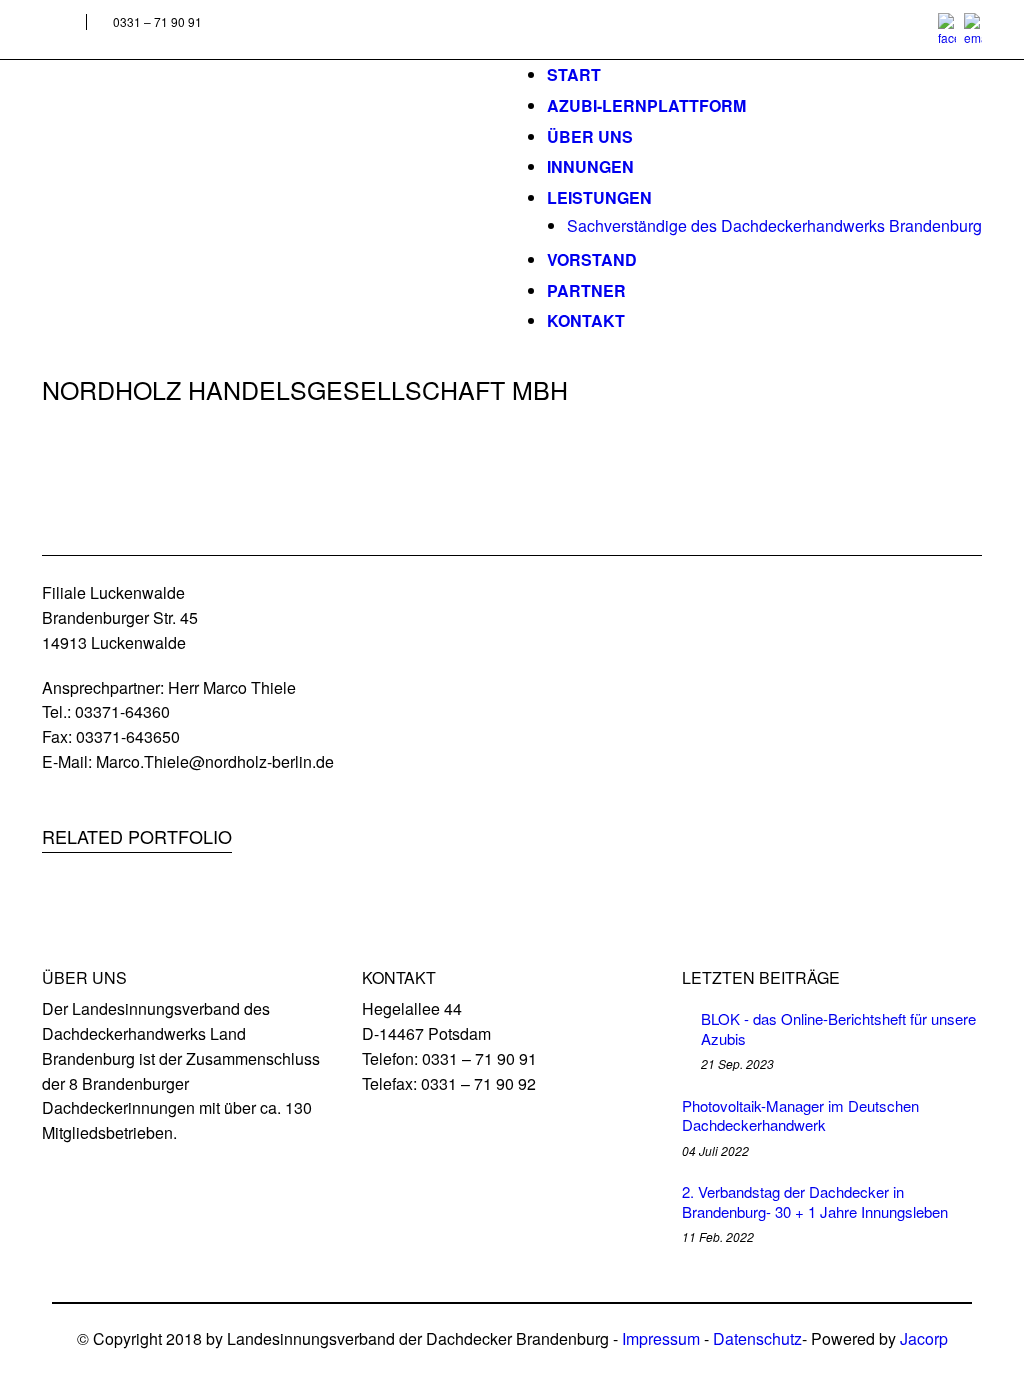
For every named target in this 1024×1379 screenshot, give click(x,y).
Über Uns (590, 136)
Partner (586, 290)
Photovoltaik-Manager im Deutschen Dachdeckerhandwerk (800, 1115)
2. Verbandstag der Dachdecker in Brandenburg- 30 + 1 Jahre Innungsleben (815, 1201)
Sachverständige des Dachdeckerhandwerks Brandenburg (774, 225)
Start (574, 74)
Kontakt (586, 320)
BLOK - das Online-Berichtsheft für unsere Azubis (838, 1028)
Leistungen (599, 197)
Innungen (590, 166)
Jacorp (924, 1338)
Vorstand (592, 259)
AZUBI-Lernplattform (646, 105)
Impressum (661, 1338)
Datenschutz (757, 1338)
